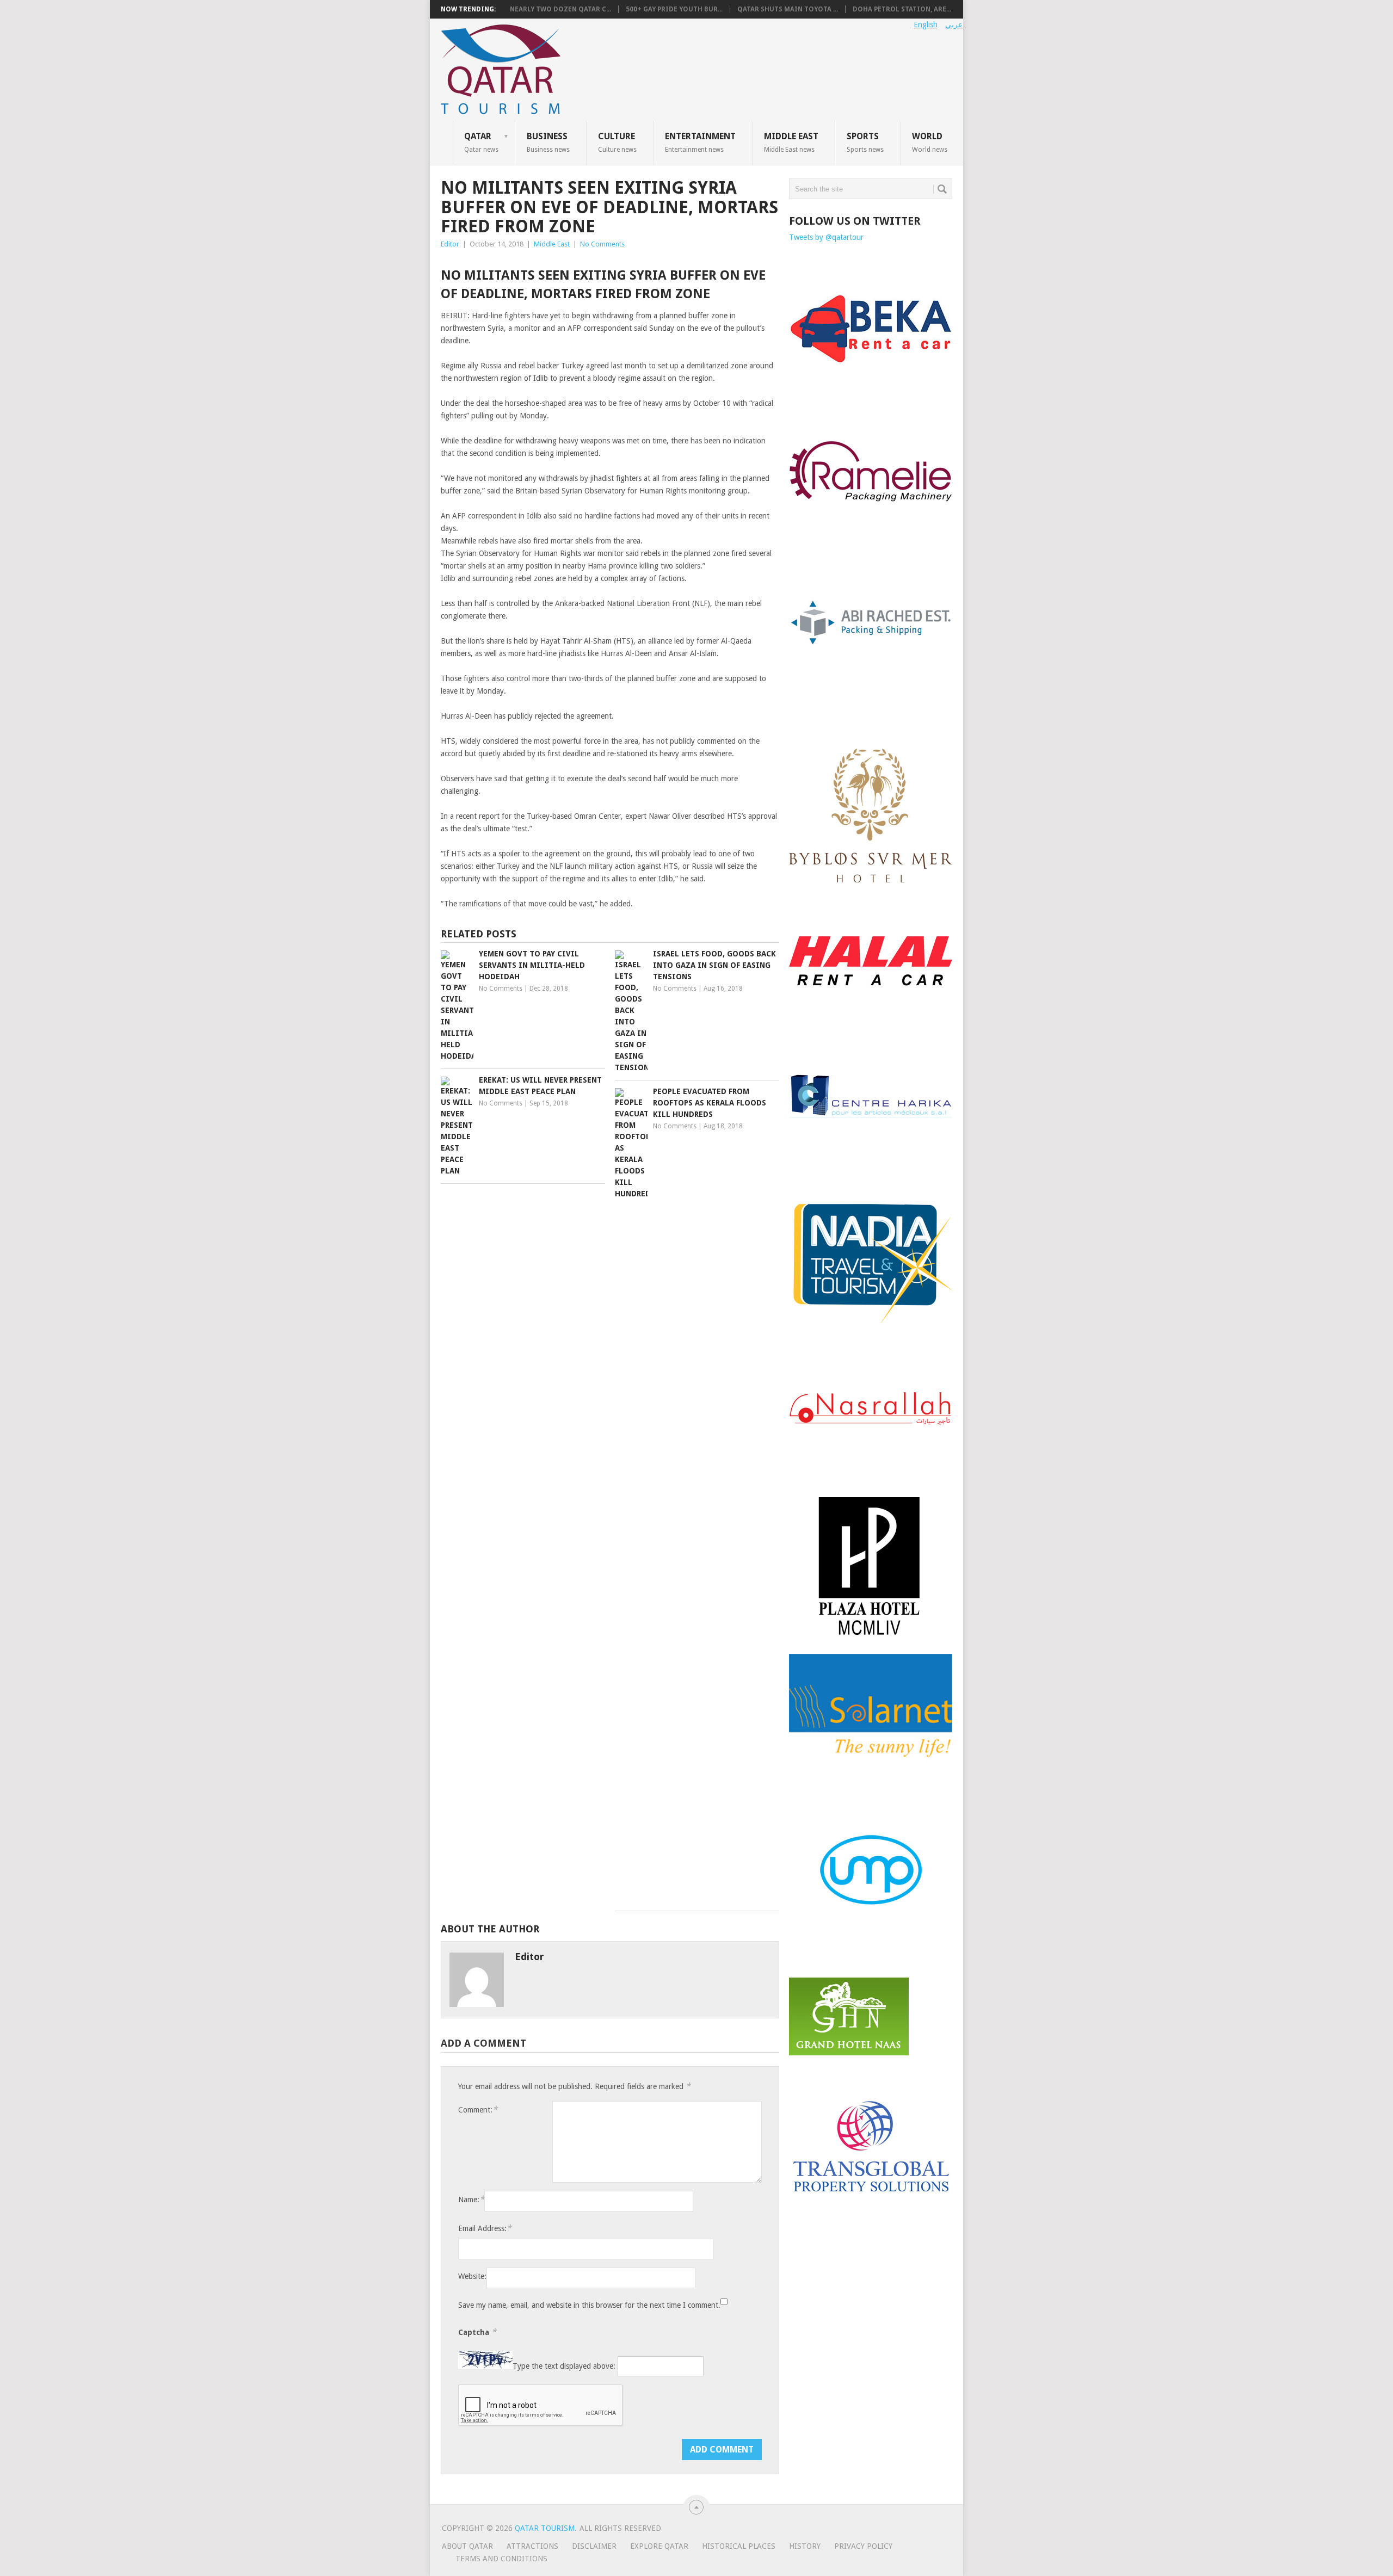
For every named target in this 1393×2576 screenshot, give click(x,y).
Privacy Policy (863, 2546)
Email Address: (485, 2228)
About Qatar (467, 2546)
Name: (471, 2199)
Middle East (791, 142)
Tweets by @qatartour (826, 237)
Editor (450, 244)
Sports (865, 142)
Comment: (478, 2109)
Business (548, 142)
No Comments (602, 244)
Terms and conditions (501, 2559)
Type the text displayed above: (564, 2366)
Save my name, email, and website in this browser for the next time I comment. (589, 2305)
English (926, 24)
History (805, 2546)
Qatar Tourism (545, 2528)
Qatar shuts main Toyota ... (788, 9)
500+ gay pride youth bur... (674, 9)
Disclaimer (594, 2546)
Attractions (532, 2546)
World (930, 142)
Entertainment (700, 142)
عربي (954, 24)
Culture (617, 142)
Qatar (481, 142)
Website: (472, 2276)
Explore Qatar (659, 2546)
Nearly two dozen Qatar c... (560, 9)
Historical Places (739, 2546)
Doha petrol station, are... (902, 9)
